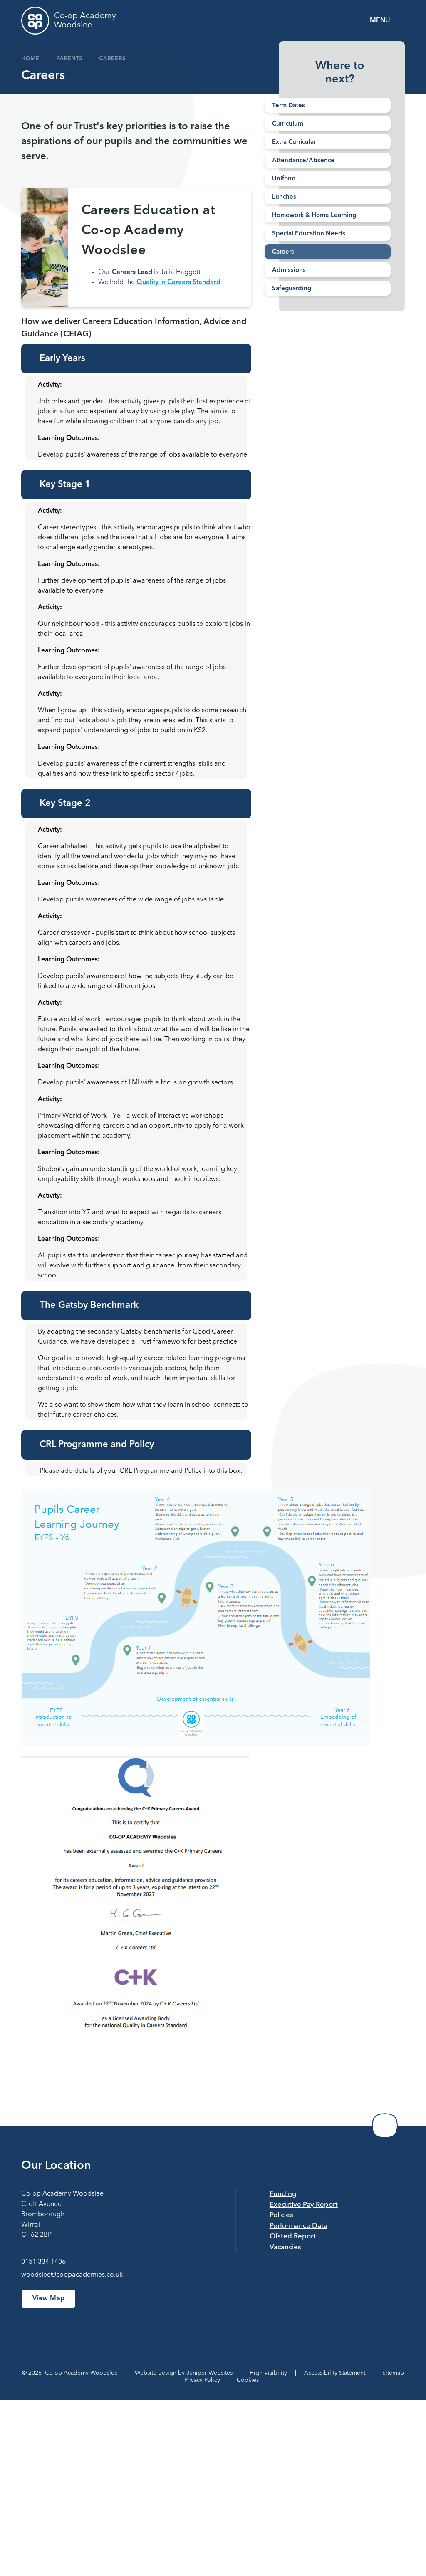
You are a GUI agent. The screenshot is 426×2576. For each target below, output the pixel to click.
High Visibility (268, 2373)
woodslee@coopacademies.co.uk (72, 2275)
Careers (112, 59)
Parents (69, 59)
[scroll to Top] (385, 2126)
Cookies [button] (248, 2380)
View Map (48, 2299)
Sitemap (393, 2373)
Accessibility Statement (335, 2373)
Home (30, 59)
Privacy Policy (202, 2380)
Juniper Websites (209, 2373)
